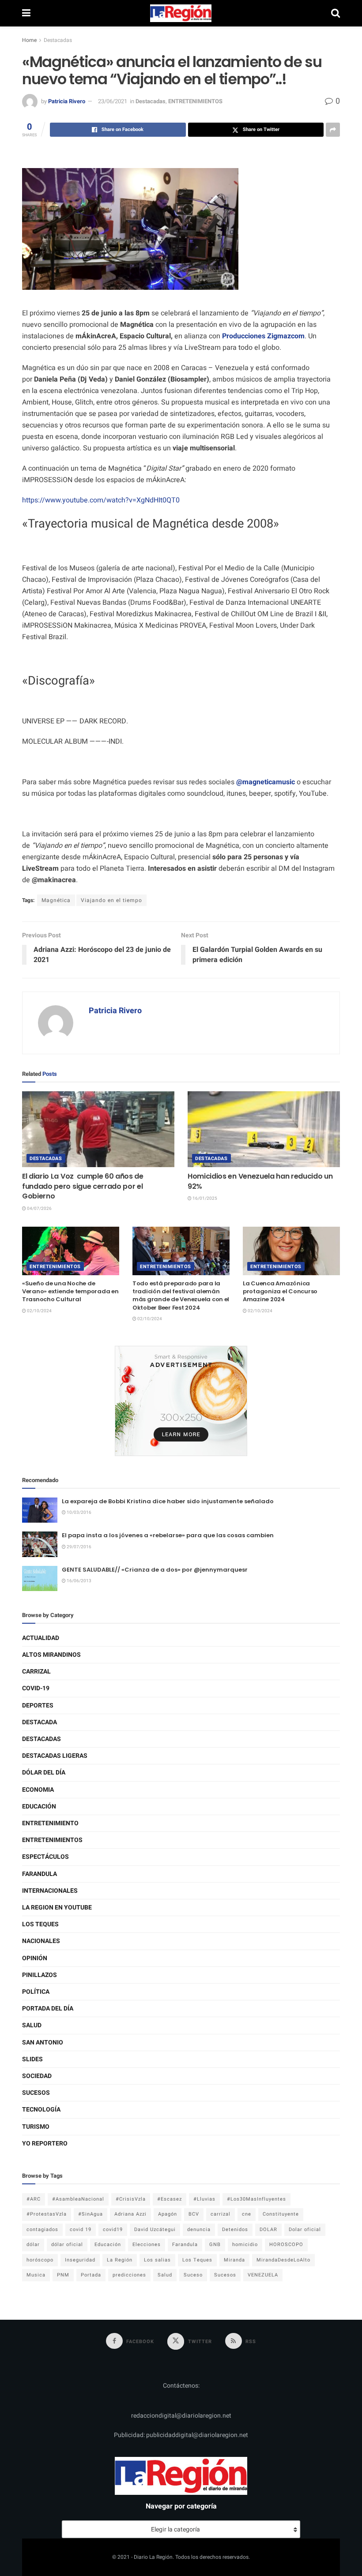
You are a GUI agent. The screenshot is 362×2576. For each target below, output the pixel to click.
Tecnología (41, 2110)
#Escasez (170, 2199)
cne (247, 2214)
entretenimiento (50, 1823)
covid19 (113, 2230)
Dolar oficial (305, 2230)
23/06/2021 (113, 101)
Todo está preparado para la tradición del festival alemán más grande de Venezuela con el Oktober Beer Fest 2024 (181, 1295)
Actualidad (41, 1638)
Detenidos (235, 2230)
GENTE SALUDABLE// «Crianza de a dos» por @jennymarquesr (155, 1570)
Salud (32, 2025)
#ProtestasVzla (47, 2214)
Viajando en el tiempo (111, 900)
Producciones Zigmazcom (263, 336)
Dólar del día (44, 1773)
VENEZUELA (263, 2275)
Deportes (38, 1705)
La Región (120, 2260)
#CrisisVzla (131, 2199)
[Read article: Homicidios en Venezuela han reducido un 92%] (264, 1129)
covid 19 (81, 2230)
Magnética (56, 900)
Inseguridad (80, 2260)
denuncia (199, 2230)
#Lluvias (204, 2199)
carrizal (221, 2214)
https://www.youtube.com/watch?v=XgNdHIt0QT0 (101, 500)
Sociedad (37, 2076)
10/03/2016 (79, 1513)
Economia (38, 1790)
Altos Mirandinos (51, 1655)
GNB (215, 2245)
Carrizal (36, 1672)
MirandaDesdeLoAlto (283, 2260)
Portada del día (48, 2009)
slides (32, 2059)
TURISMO (36, 2127)
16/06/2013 (79, 1581)
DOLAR (268, 2230)
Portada (91, 2275)
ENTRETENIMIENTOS (195, 101)
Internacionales (50, 1891)
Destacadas (58, 40)
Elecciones (147, 2245)
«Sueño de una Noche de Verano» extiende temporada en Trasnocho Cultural (70, 1291)
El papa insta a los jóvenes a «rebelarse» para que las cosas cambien (168, 1535)
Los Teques (40, 1924)
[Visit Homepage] (181, 13)
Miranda (234, 2260)
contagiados (42, 2230)
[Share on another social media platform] (333, 130)
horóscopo (40, 2260)
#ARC (34, 2199)
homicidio (245, 2245)
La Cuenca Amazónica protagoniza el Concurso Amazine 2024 (280, 1291)
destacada (40, 1722)
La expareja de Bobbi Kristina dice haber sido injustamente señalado (168, 1501)
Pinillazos (40, 1975)
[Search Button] (336, 13)
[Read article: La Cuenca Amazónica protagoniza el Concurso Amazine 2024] (291, 1251)
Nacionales (41, 1941)
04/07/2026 (39, 1209)
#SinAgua (90, 2214)
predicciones (129, 2275)
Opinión (35, 1958)
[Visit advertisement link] (181, 1401)
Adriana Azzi (130, 2214)
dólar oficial (67, 2245)
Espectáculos (45, 1857)
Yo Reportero (45, 2144)
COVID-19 (36, 1688)
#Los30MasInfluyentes (256, 2199)
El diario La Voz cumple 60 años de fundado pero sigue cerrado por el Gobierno (83, 1186)
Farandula (40, 1874)
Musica (36, 2275)
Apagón (168, 2214)
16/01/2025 (204, 1198)
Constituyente (281, 2214)
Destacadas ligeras (55, 1756)
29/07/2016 (79, 1547)
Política (36, 1992)
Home (29, 40)
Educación (39, 1807)
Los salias (157, 2260)
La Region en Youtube (57, 1908)
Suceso (193, 2275)
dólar (33, 2245)
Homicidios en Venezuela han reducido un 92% (260, 1181)
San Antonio (43, 2042)
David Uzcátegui (155, 2230)
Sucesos (36, 2093)
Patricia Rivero (67, 101)
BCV (194, 2214)
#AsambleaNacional (78, 2199)
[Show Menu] (26, 13)
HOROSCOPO (286, 2245)
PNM (63, 2275)
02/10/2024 (39, 1311)
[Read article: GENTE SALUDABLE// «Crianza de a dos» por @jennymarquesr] (40, 1578)
